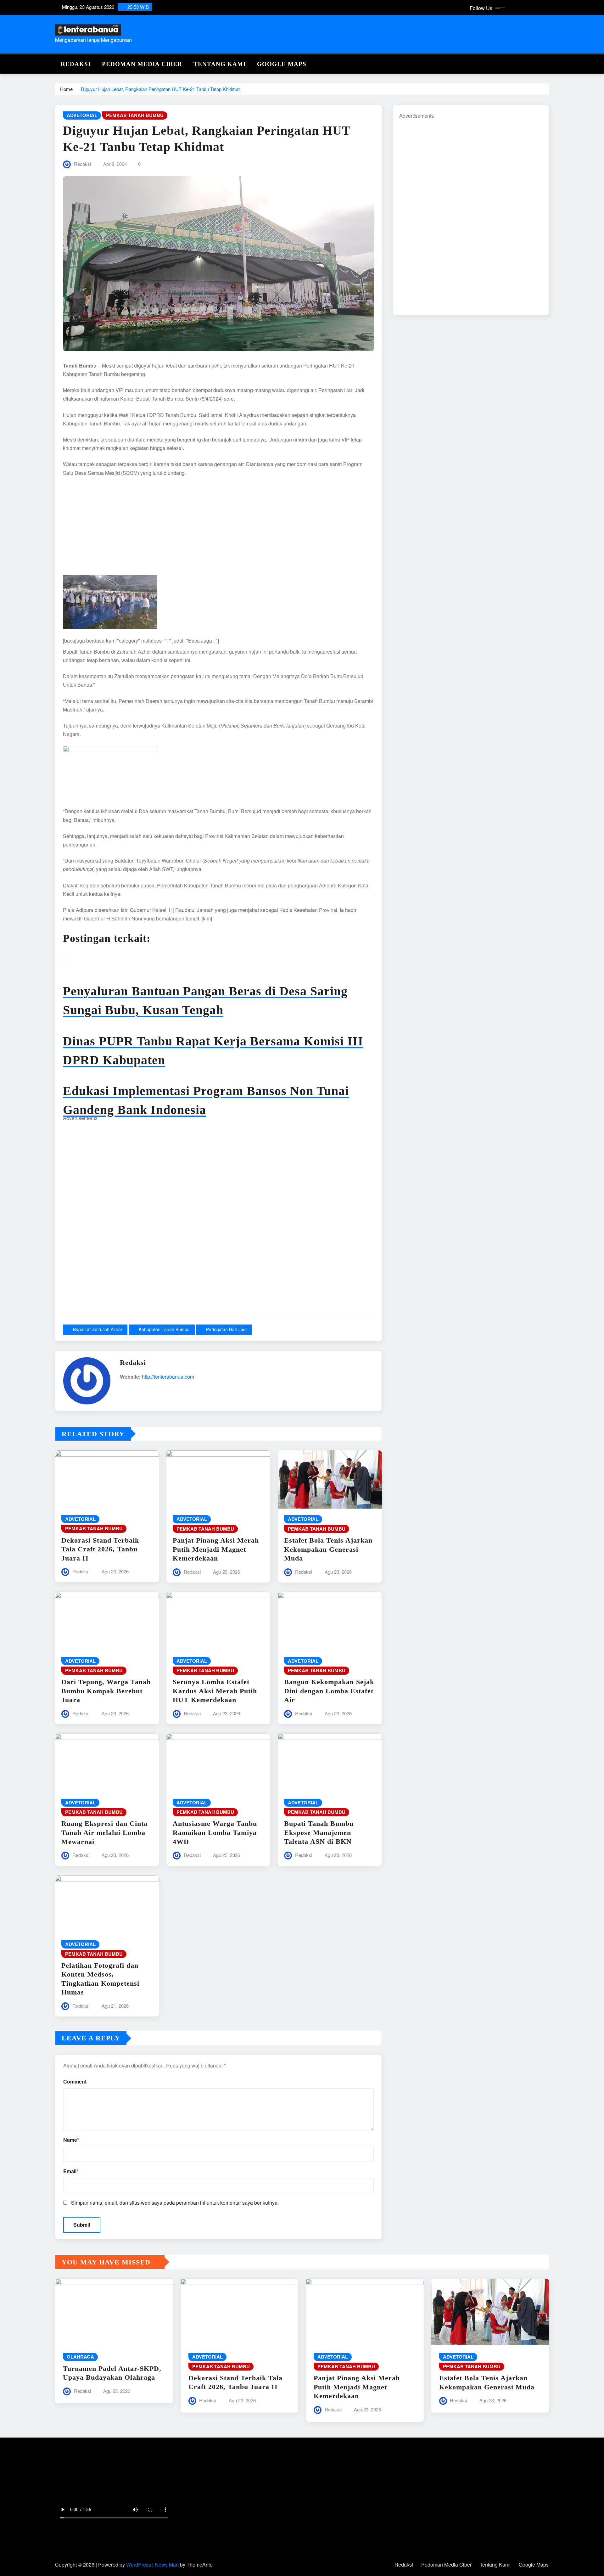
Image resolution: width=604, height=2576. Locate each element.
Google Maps (282, 64)
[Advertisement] (218, 529)
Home (66, 89)
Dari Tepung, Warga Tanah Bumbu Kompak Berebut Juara (106, 1691)
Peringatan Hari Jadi (226, 1329)
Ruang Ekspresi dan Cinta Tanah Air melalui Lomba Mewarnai (104, 1832)
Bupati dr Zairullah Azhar (98, 1329)
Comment (75, 2081)
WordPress (139, 2565)
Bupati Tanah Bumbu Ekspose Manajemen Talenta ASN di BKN (319, 1832)
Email (71, 2171)
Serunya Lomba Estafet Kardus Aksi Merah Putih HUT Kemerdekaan (215, 1691)
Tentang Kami (220, 64)
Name (71, 2140)
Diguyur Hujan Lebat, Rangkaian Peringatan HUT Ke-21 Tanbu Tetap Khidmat (160, 89)
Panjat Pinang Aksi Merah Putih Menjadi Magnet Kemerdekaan (216, 1549)
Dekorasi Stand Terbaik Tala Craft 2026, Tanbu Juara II (100, 1549)
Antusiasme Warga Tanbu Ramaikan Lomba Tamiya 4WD (215, 1832)
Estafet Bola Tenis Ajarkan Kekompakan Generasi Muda (328, 1549)
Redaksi (76, 64)
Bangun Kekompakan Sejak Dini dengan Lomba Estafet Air (329, 1691)
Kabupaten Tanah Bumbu (164, 1329)
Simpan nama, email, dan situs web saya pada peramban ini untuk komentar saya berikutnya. (175, 2203)
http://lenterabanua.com (168, 1377)
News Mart (167, 2565)
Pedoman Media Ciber (142, 64)
